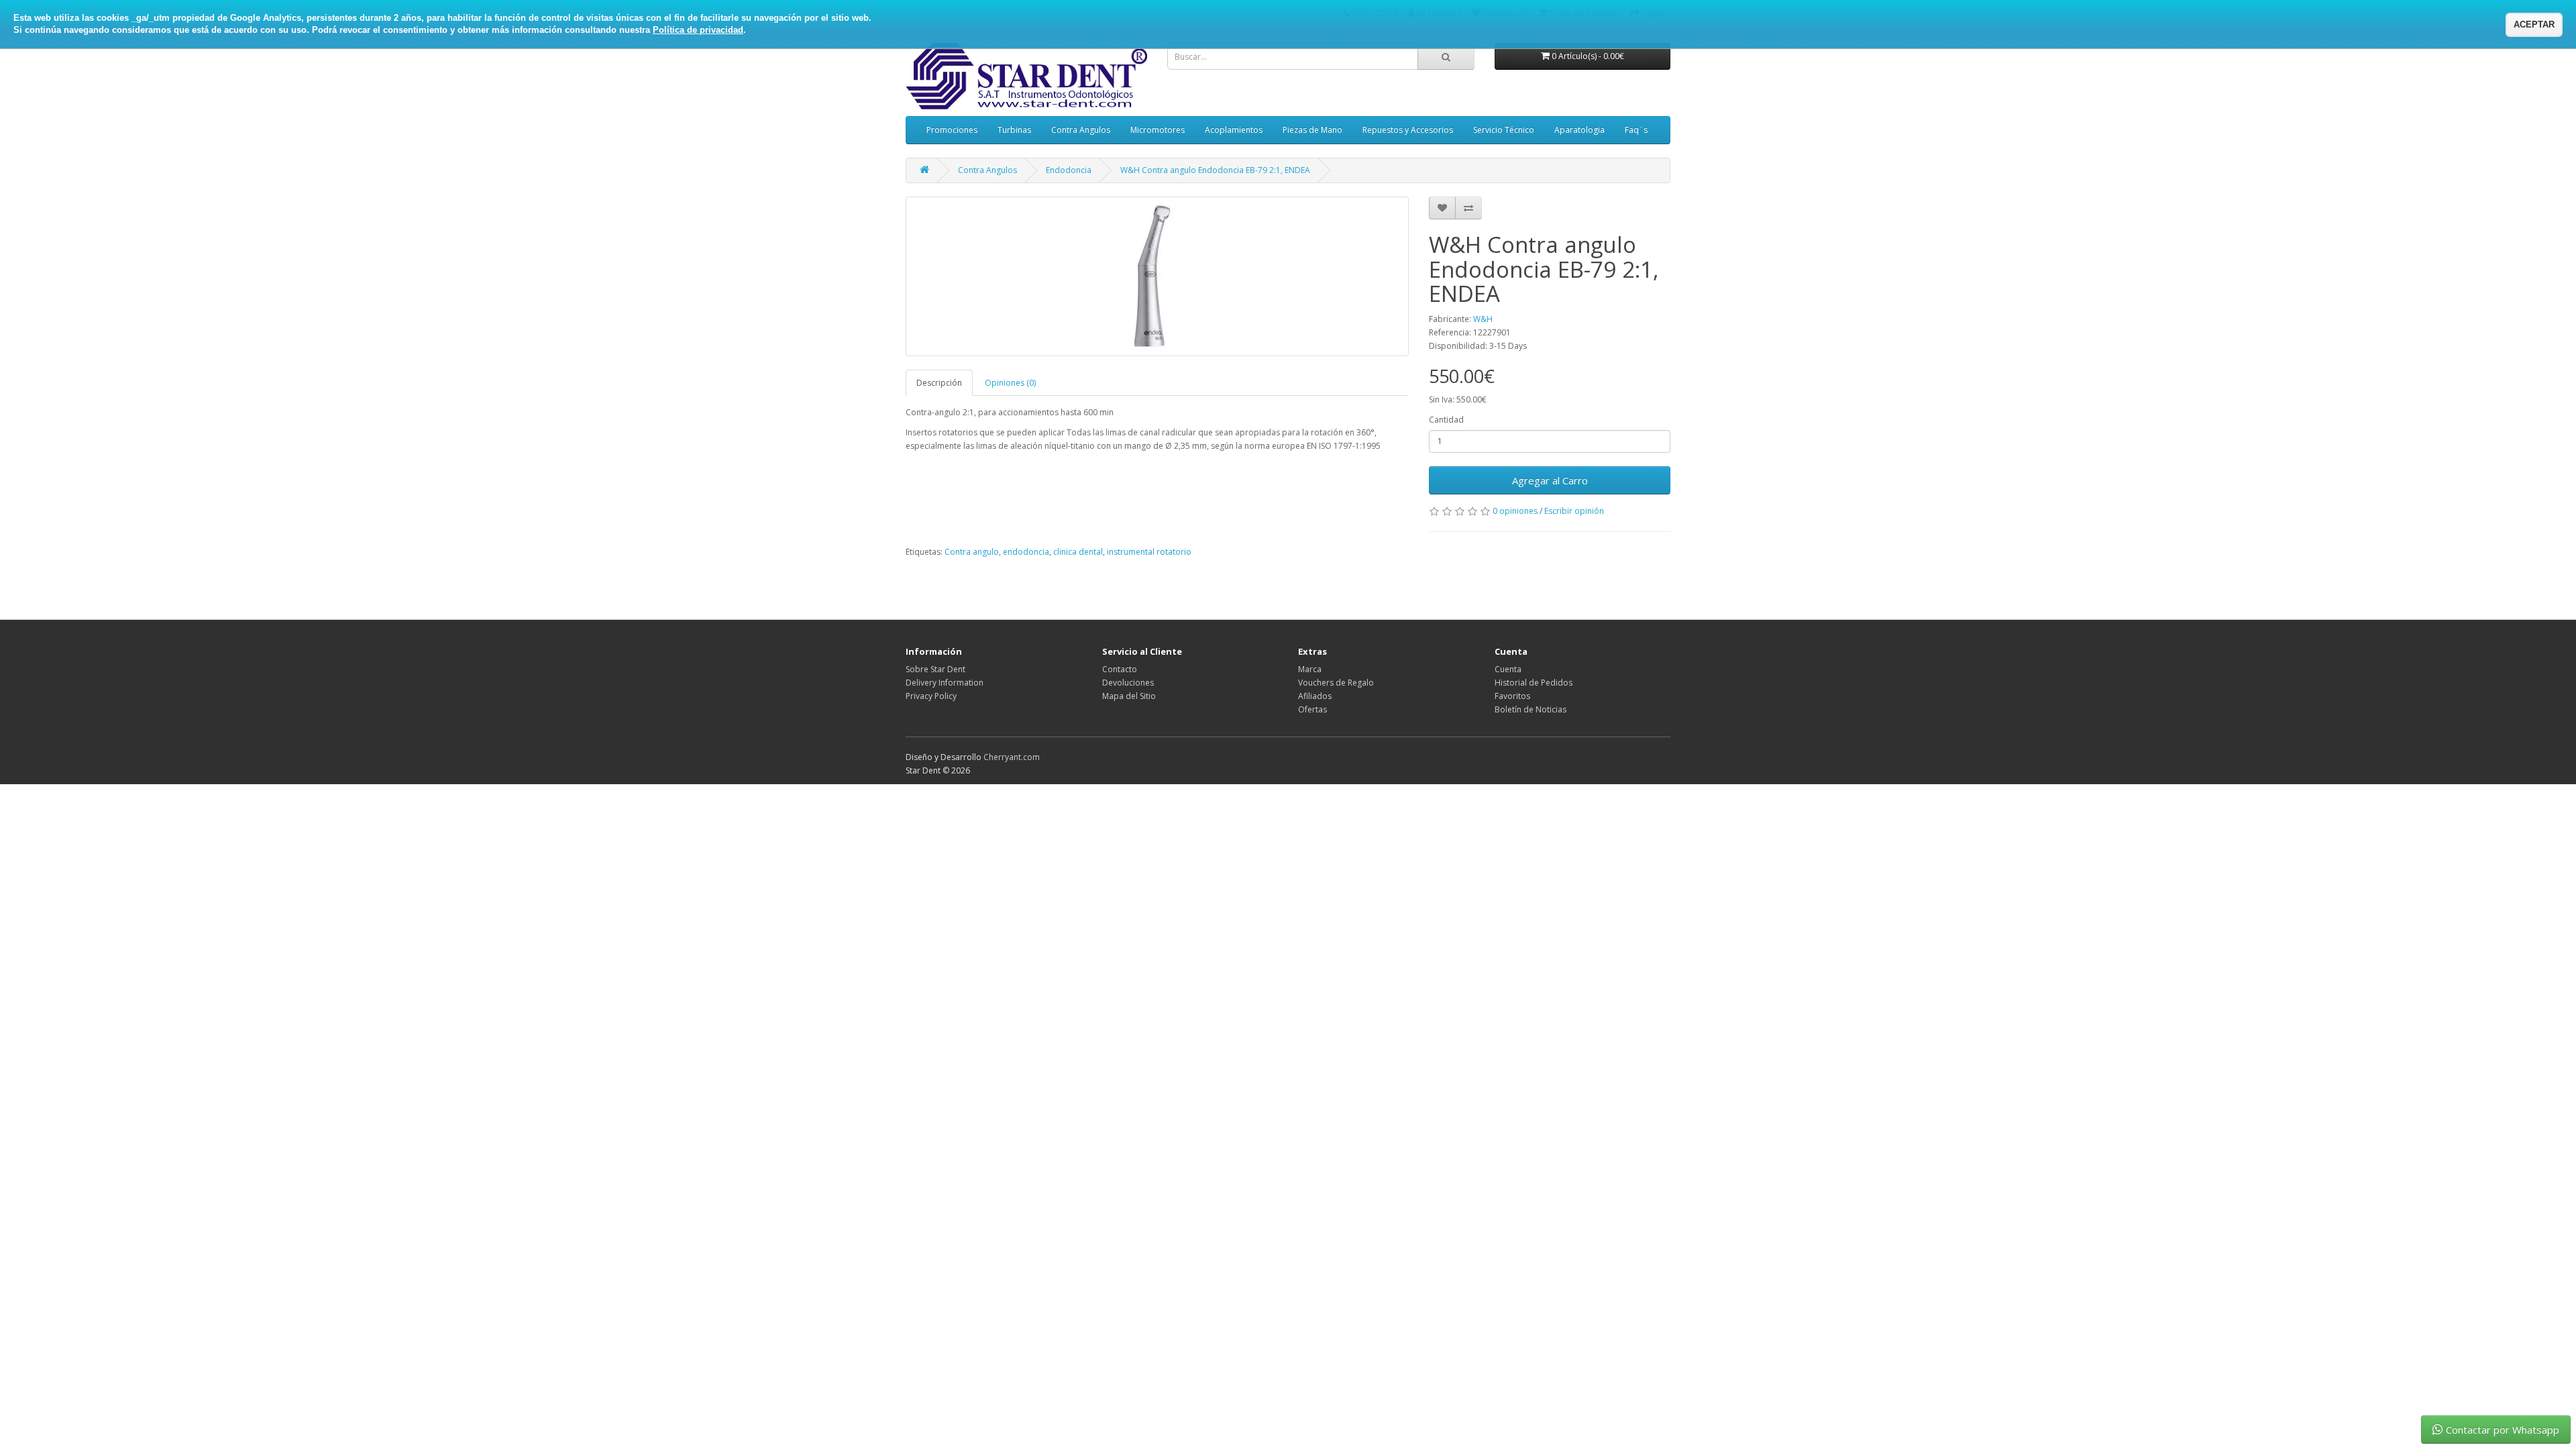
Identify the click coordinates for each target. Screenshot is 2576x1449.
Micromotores (1158, 130)
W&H (1483, 319)
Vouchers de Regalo (1336, 683)
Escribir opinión (1574, 511)
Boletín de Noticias (1531, 709)
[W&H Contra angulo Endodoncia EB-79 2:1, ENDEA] (1157, 276)
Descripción (939, 383)
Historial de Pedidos (1534, 683)
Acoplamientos (1234, 130)
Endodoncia (1069, 170)
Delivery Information (945, 683)
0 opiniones (1515, 511)
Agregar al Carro (1550, 480)
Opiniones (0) (1010, 383)
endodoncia (1026, 552)
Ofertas (1312, 709)
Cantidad (1446, 420)
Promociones (952, 130)
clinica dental (1078, 552)
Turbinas (1014, 130)
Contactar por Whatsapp (2503, 1430)
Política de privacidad (698, 30)
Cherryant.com (1012, 757)
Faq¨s (1636, 130)
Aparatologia (1579, 130)
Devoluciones (1128, 683)
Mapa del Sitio (1129, 696)
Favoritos (1512, 696)
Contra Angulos (1081, 130)
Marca (1310, 669)
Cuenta (1508, 669)
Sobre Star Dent (935, 669)
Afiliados (1315, 696)
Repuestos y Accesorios (1408, 130)
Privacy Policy (931, 696)
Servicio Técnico (1504, 130)
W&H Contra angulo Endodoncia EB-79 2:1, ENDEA (1215, 170)
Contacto (1120, 669)
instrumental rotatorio (1149, 552)
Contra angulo (972, 552)
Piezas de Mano (1312, 130)
